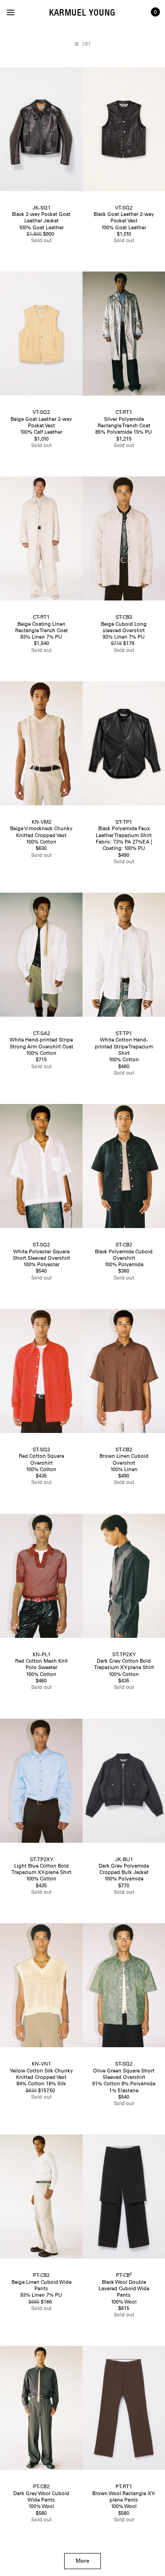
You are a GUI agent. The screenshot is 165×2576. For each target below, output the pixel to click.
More (82, 2561)
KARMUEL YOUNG (82, 12)
